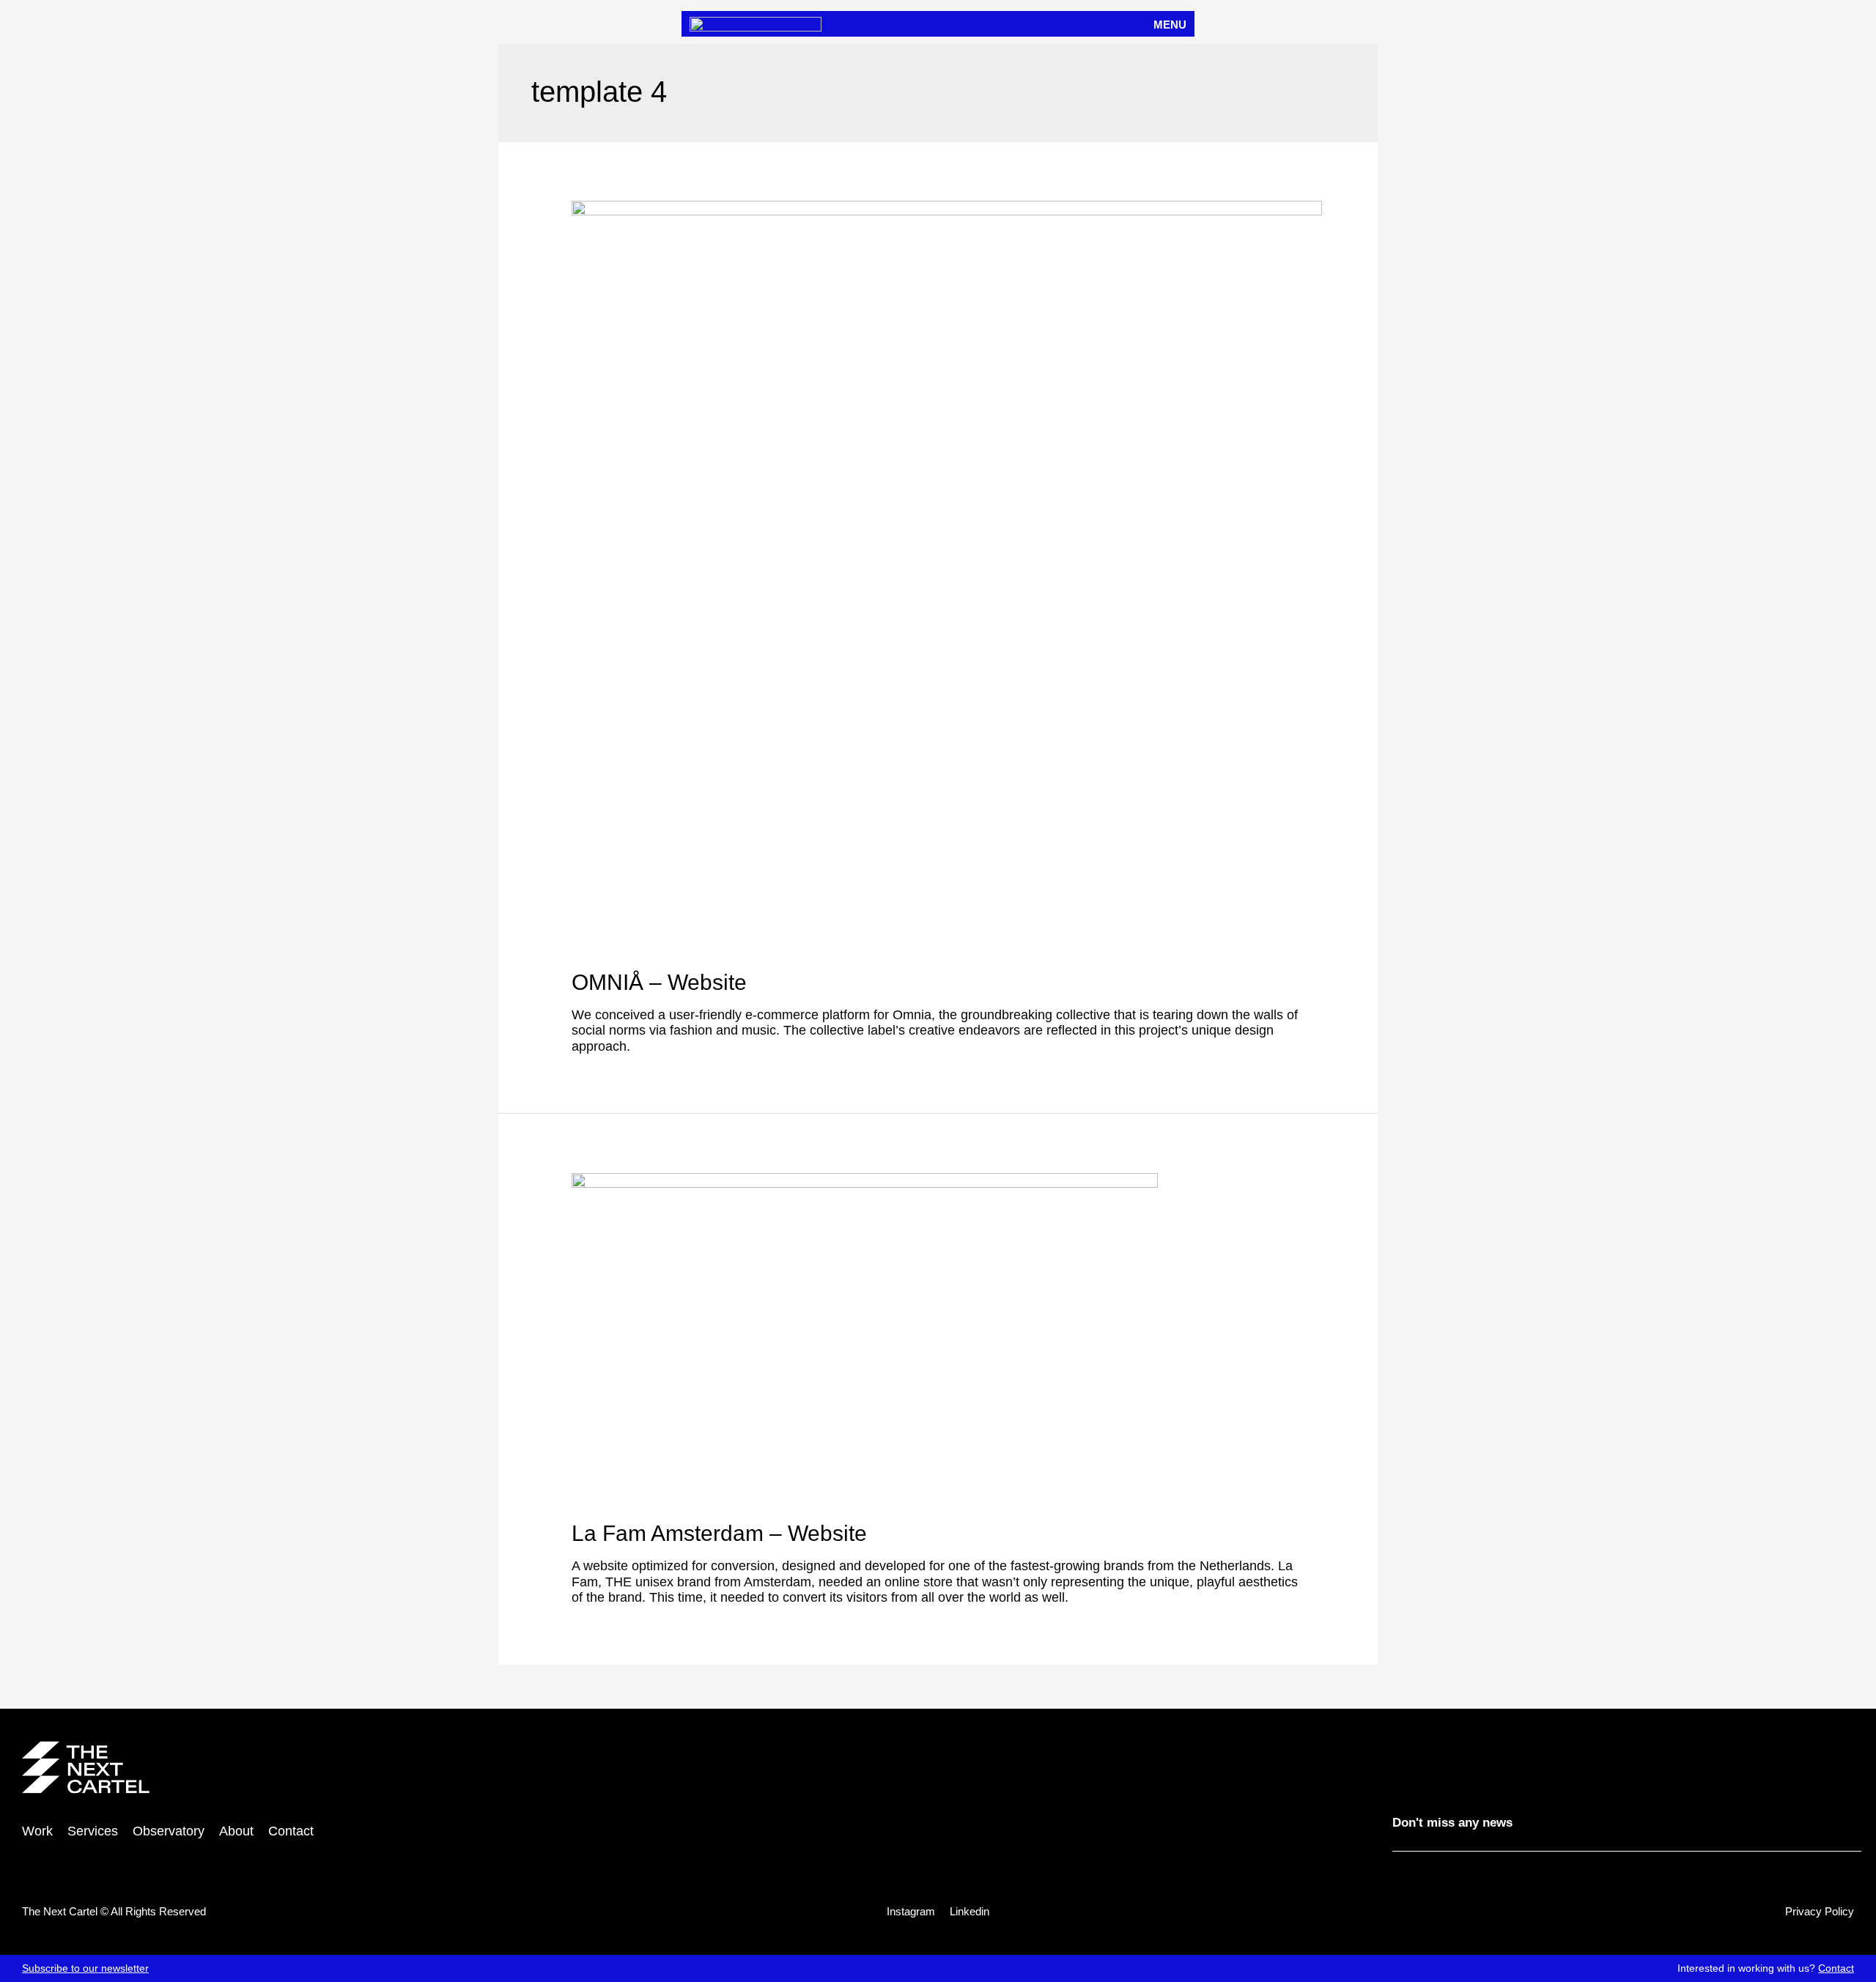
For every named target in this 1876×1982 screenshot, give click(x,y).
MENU (1170, 25)
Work (37, 1831)
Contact (1836, 1968)
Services (93, 1831)
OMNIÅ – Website (659, 982)
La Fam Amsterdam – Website (719, 1533)
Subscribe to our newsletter (85, 1968)
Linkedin (970, 1911)
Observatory (169, 1831)
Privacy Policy (1820, 1911)
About (236, 1831)
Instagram (911, 1911)
